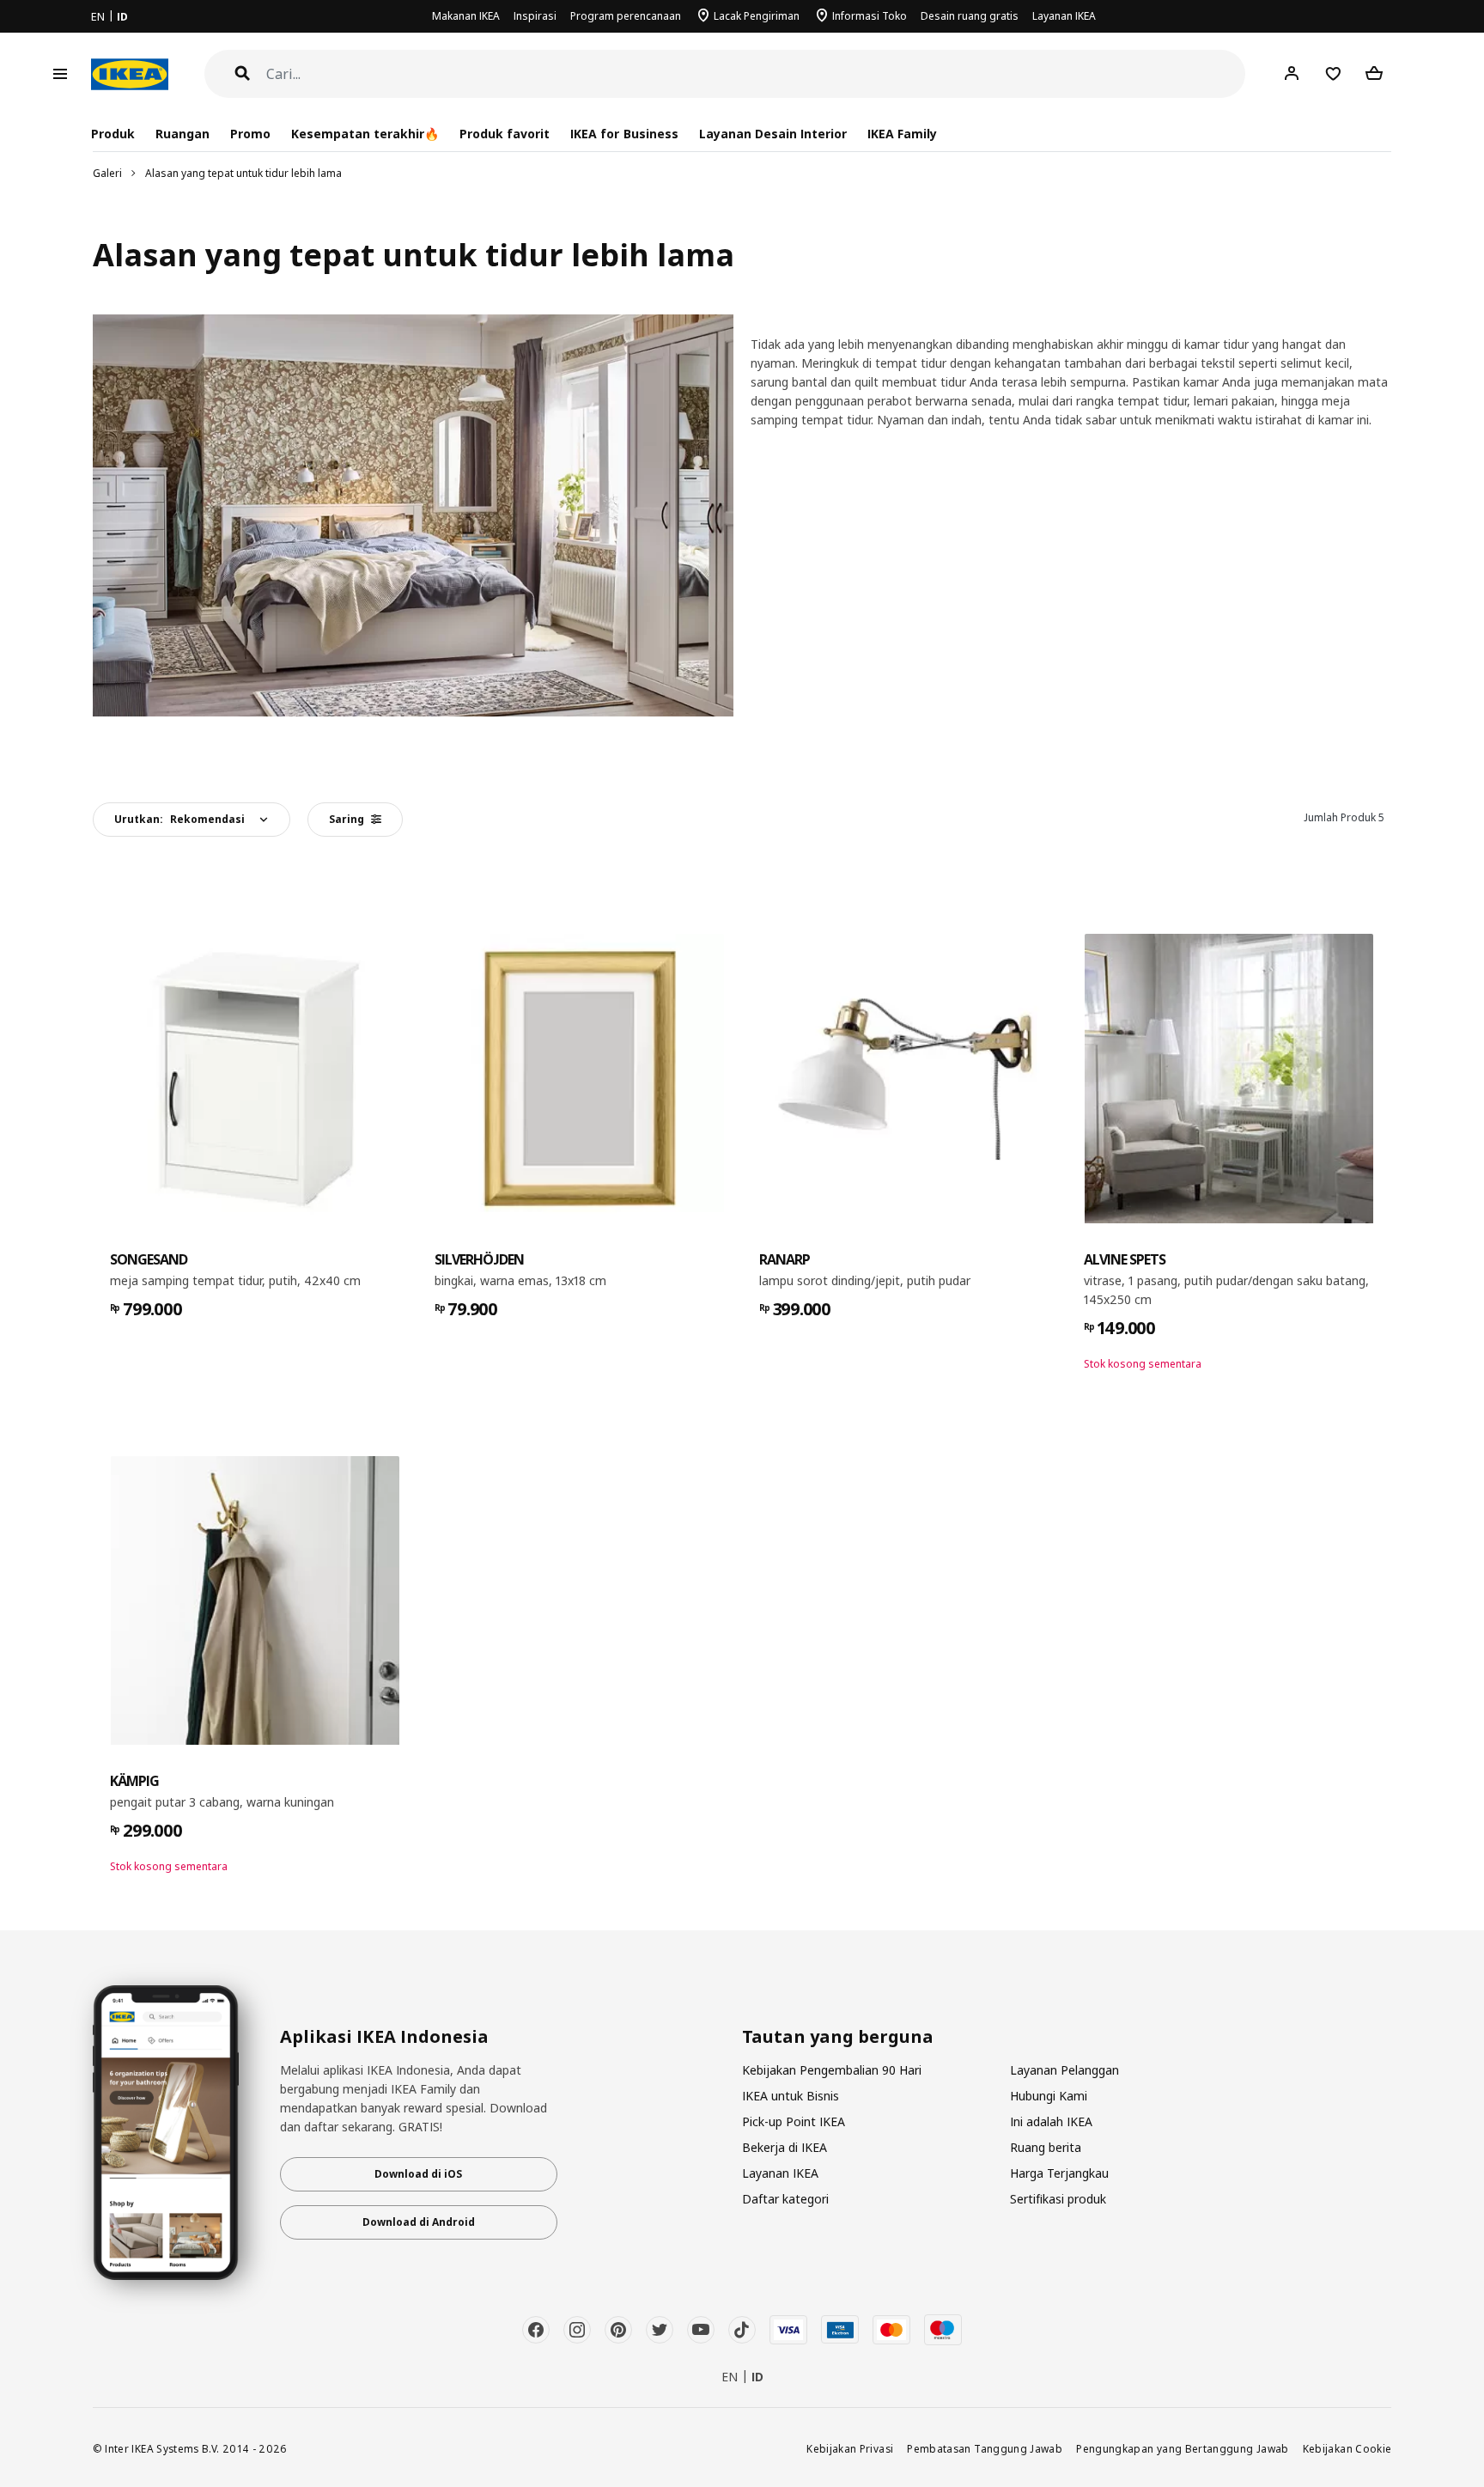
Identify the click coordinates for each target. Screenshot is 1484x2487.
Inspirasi (535, 16)
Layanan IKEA (1064, 16)
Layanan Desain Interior (773, 134)
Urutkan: (179, 819)
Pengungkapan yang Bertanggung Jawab (1183, 2448)
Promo (250, 134)
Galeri (107, 173)
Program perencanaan (626, 16)
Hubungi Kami (1049, 2096)
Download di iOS (418, 2174)
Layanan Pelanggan (1064, 2070)
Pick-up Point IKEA (794, 2121)
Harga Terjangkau (1059, 2173)
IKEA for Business (624, 134)
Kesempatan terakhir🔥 (365, 134)
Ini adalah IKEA (1051, 2121)
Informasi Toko (870, 16)
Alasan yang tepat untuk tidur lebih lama (243, 173)
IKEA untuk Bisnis (791, 2096)
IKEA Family (902, 134)
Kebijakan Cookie (1347, 2448)
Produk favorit (505, 134)
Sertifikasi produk (1058, 2199)
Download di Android (419, 2222)
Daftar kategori (785, 2199)
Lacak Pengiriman (757, 16)
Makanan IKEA (466, 16)
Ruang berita (1046, 2147)
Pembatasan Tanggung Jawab (985, 2448)
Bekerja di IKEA (785, 2147)
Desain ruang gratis (970, 16)
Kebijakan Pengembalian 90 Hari (832, 2070)
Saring (347, 819)
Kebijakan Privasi (850, 2448)
